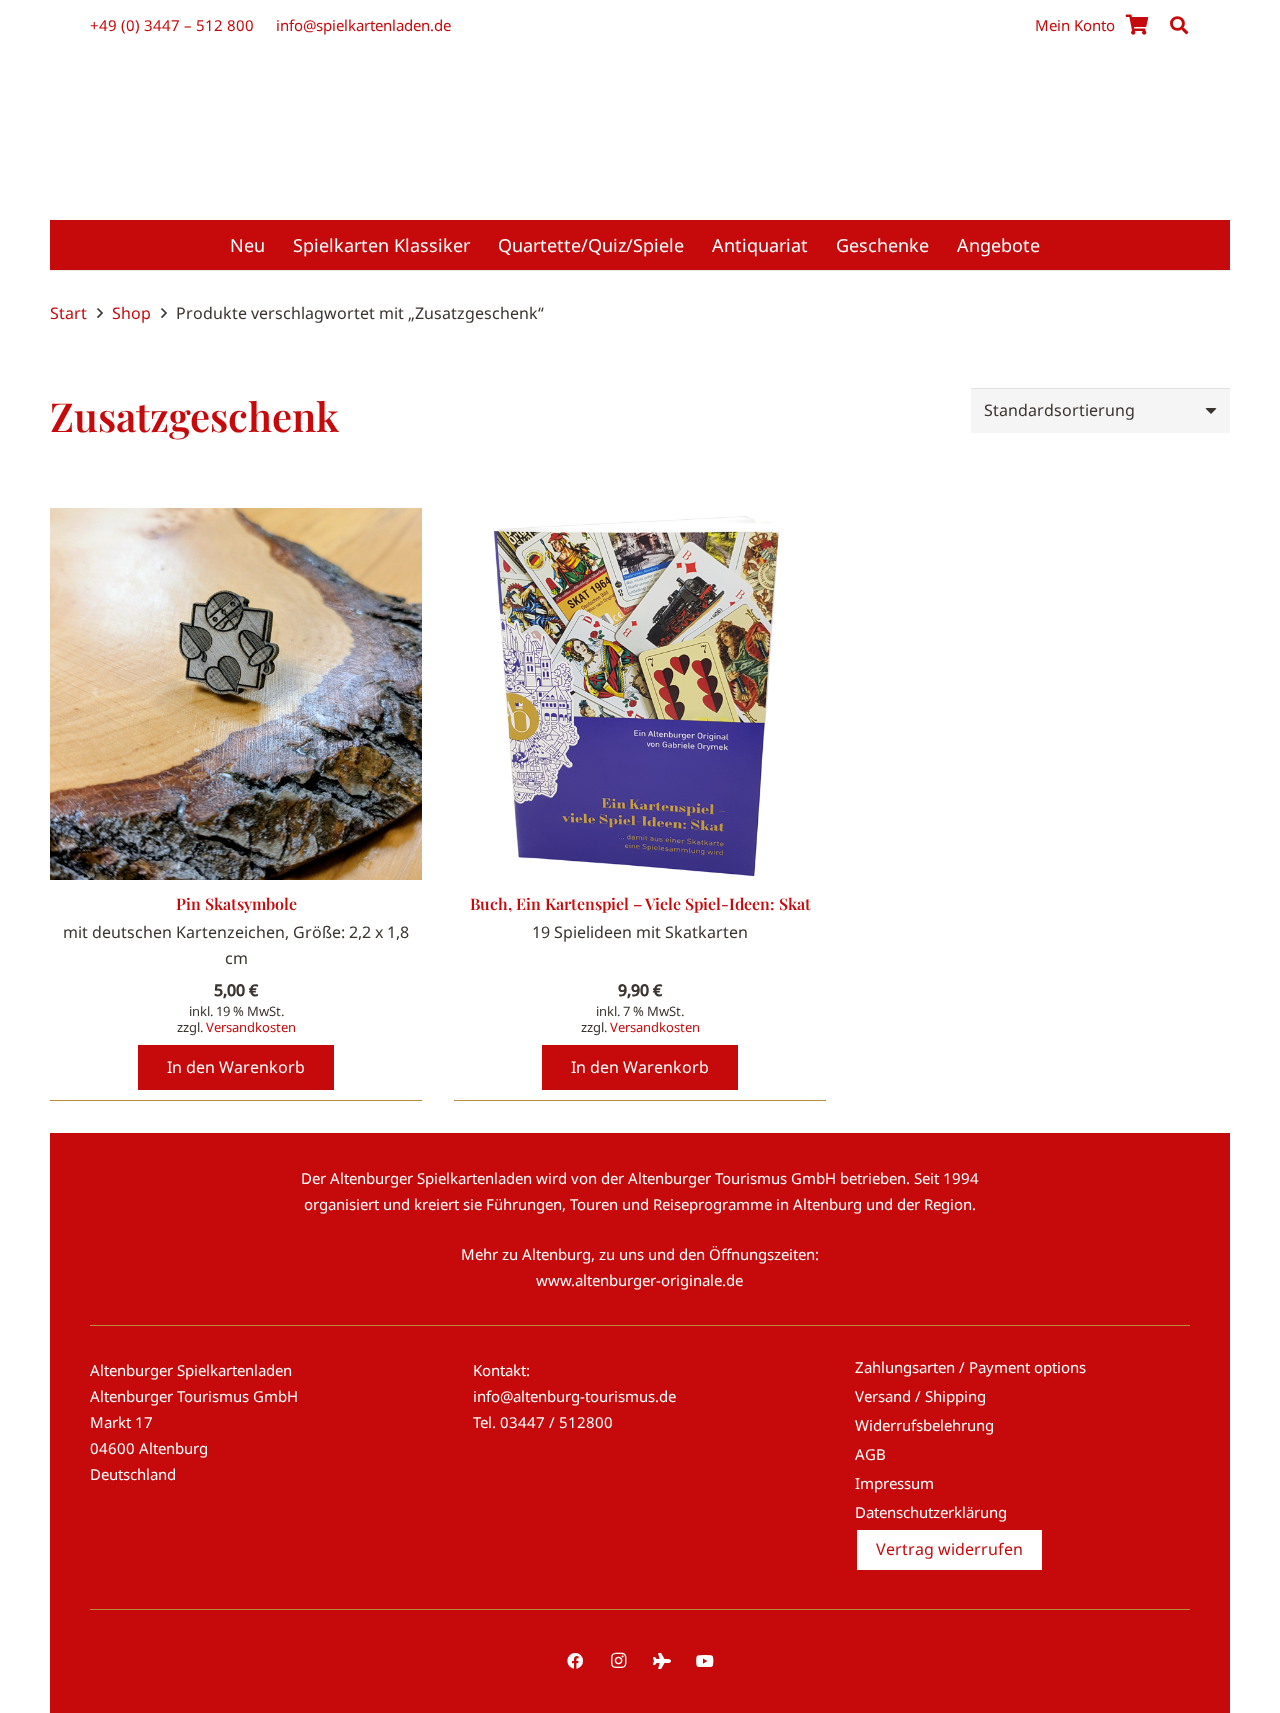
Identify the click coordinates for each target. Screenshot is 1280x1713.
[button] (1179, 25)
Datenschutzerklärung (931, 1512)
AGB (870, 1454)
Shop (131, 313)
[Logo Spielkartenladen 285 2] (640, 113)
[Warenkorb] (1137, 25)
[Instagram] (618, 1661)
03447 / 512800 (556, 1422)
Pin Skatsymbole (236, 903)
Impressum (894, 1483)
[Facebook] (575, 1661)
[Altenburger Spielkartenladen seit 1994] (640, 170)
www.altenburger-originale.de (639, 1280)
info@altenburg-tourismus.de (574, 1396)
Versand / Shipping (920, 1396)
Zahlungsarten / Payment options (970, 1367)
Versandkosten (251, 1027)
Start (68, 313)
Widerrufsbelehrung (924, 1425)
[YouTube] (705, 1661)
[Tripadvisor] (662, 1661)
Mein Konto (1075, 25)
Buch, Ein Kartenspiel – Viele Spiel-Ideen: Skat (640, 903)
